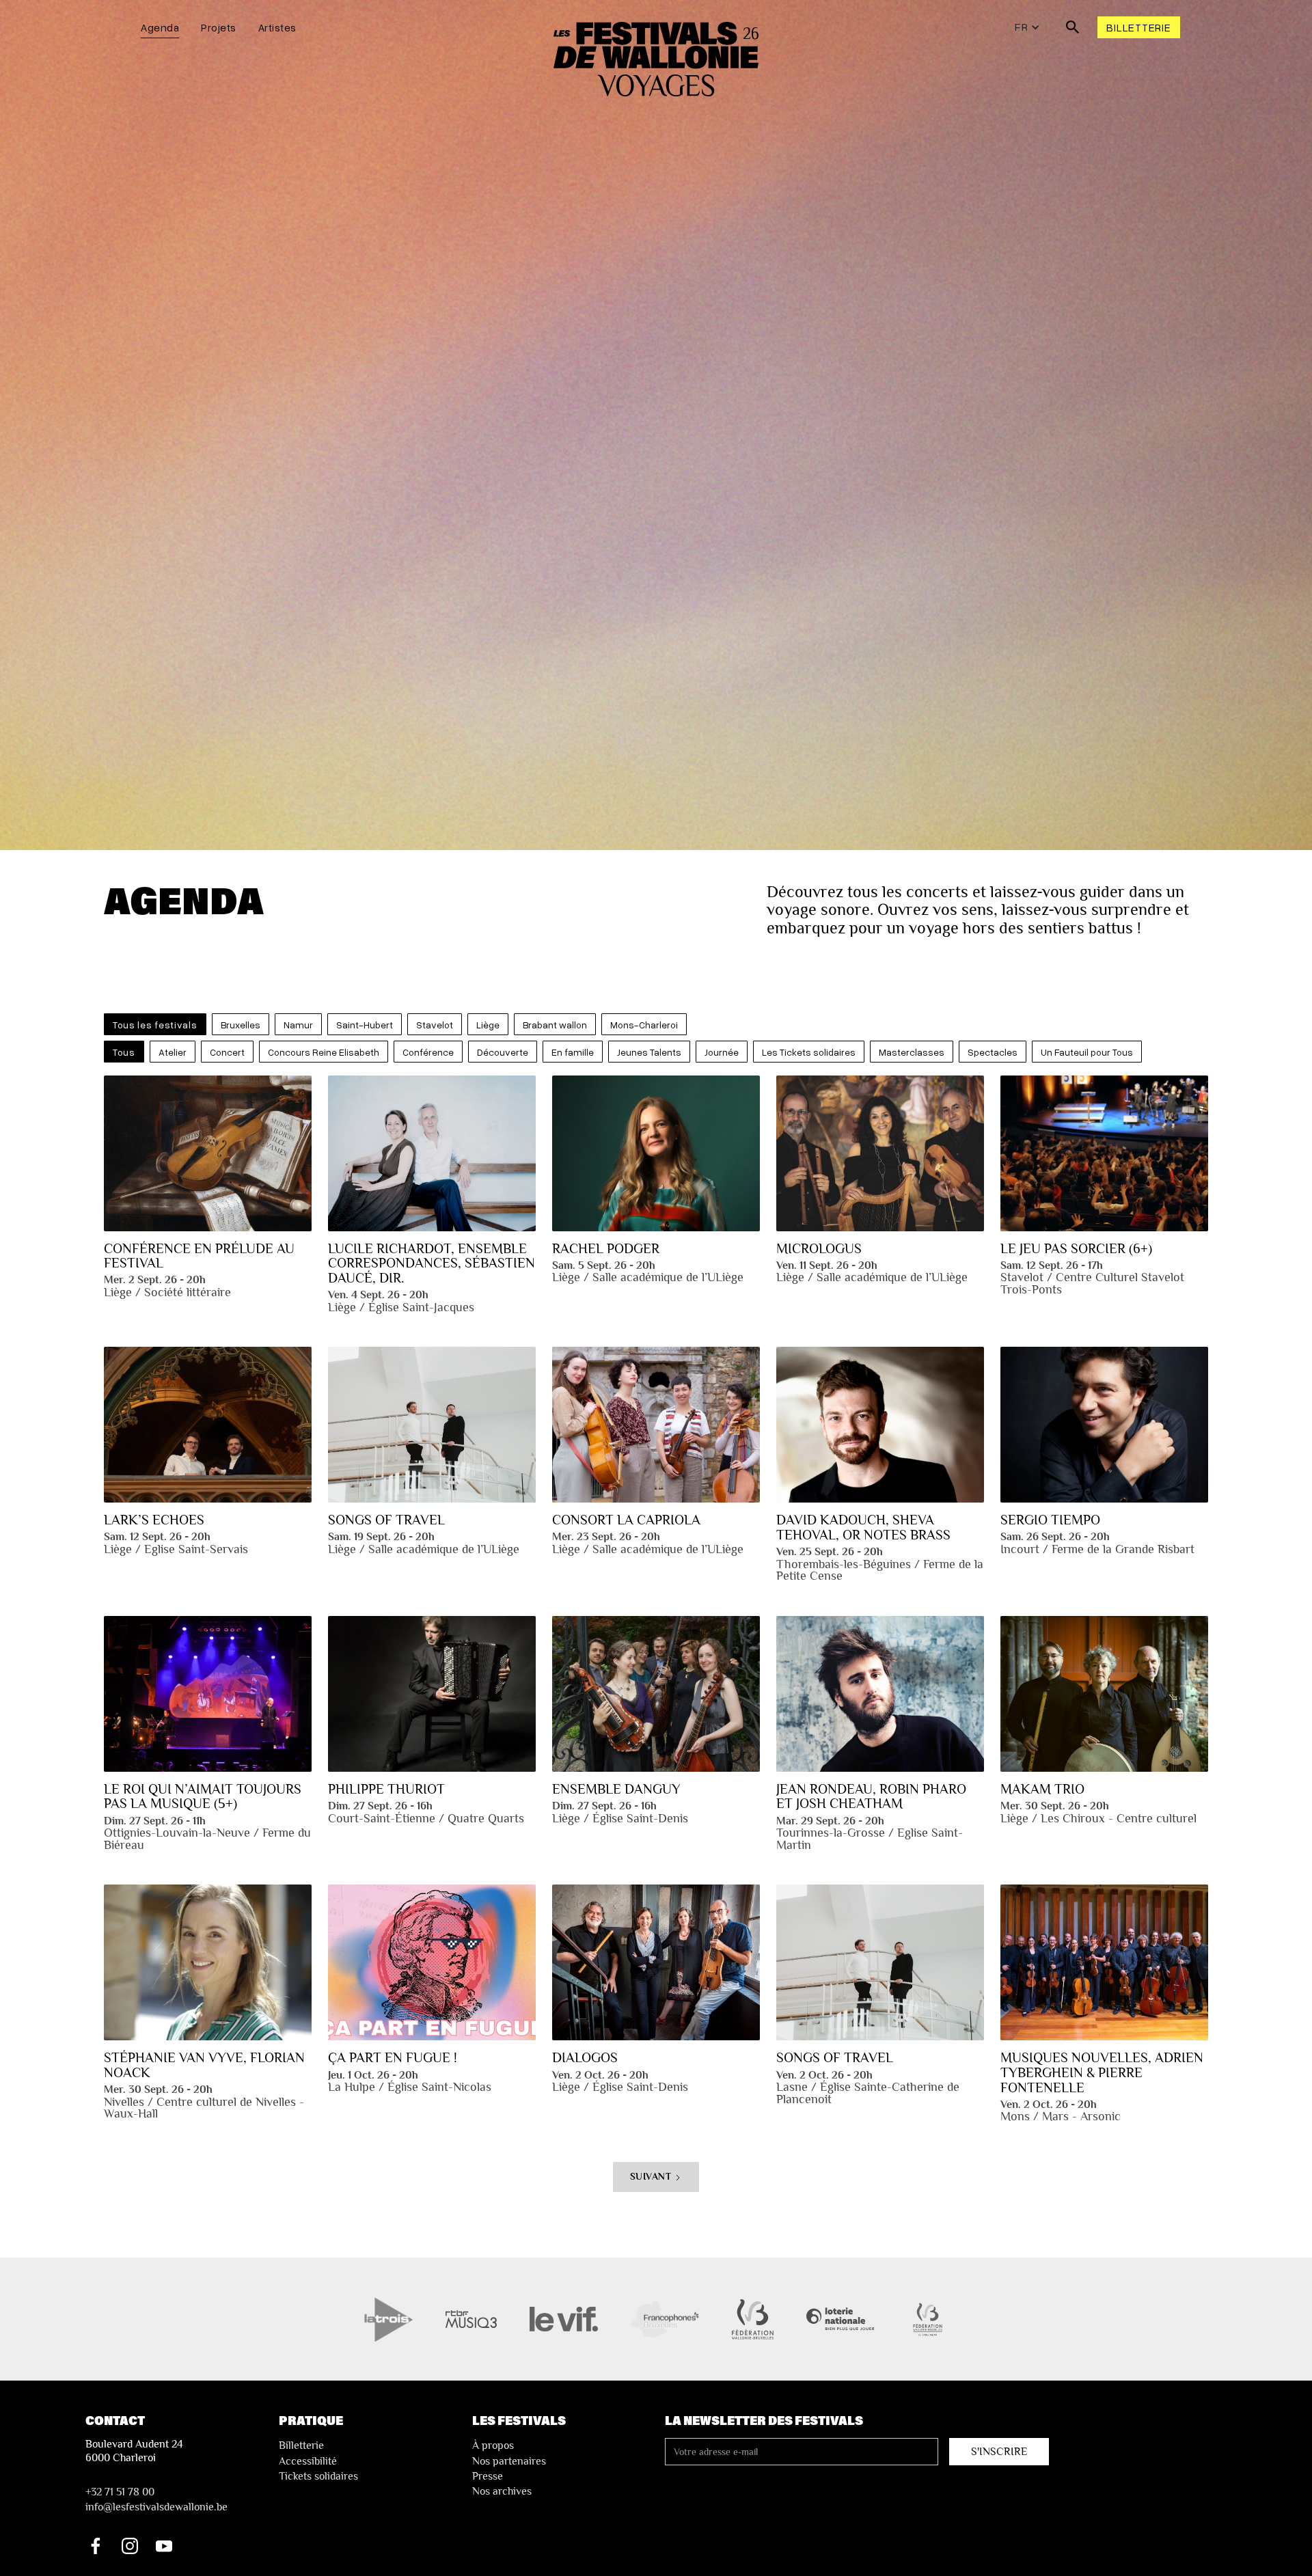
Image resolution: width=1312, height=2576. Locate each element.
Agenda (160, 27)
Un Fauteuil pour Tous (1087, 1052)
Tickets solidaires (318, 2476)
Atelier (173, 1052)
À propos (493, 2445)
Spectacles (993, 1052)
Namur (298, 1025)
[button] (1027, 27)
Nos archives (502, 2491)
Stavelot (435, 1025)
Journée (722, 1052)
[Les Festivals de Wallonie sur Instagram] (130, 2546)
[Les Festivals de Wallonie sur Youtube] (164, 2546)
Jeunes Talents (649, 1052)
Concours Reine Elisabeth (324, 1052)
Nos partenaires (509, 2461)
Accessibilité (308, 2461)
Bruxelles (241, 1025)
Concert (227, 1052)
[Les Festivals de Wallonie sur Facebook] (96, 2546)
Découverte (503, 1052)
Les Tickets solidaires (809, 1052)
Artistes (277, 27)
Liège (488, 1025)
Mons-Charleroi (644, 1025)
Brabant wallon (555, 1025)
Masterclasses (912, 1052)
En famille (573, 1052)
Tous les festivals (155, 1025)
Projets (219, 27)
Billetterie (1138, 27)
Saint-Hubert (365, 1025)
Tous (124, 1052)
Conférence (428, 1052)
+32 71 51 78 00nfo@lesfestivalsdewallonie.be (156, 2499)
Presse (488, 2476)
